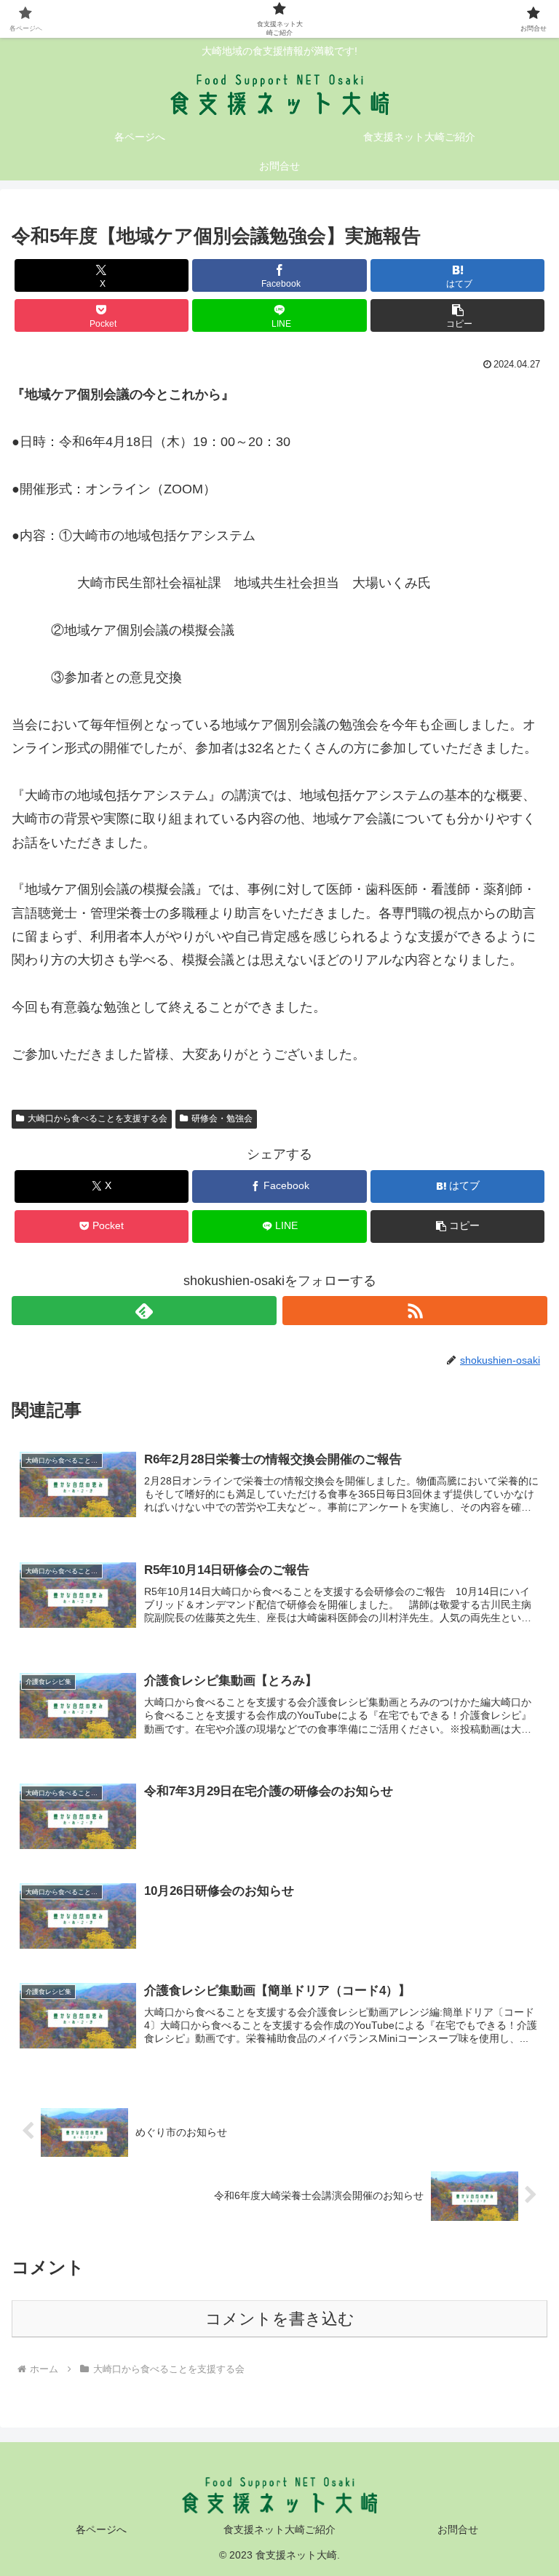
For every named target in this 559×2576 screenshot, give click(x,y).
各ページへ (101, 2529)
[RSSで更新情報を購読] (415, 1311)
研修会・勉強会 (222, 1118)
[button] (457, 315)
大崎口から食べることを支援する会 (98, 1118)
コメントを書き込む (280, 2319)
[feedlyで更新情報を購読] (144, 1311)
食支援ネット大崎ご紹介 (279, 2529)
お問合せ (458, 2529)
